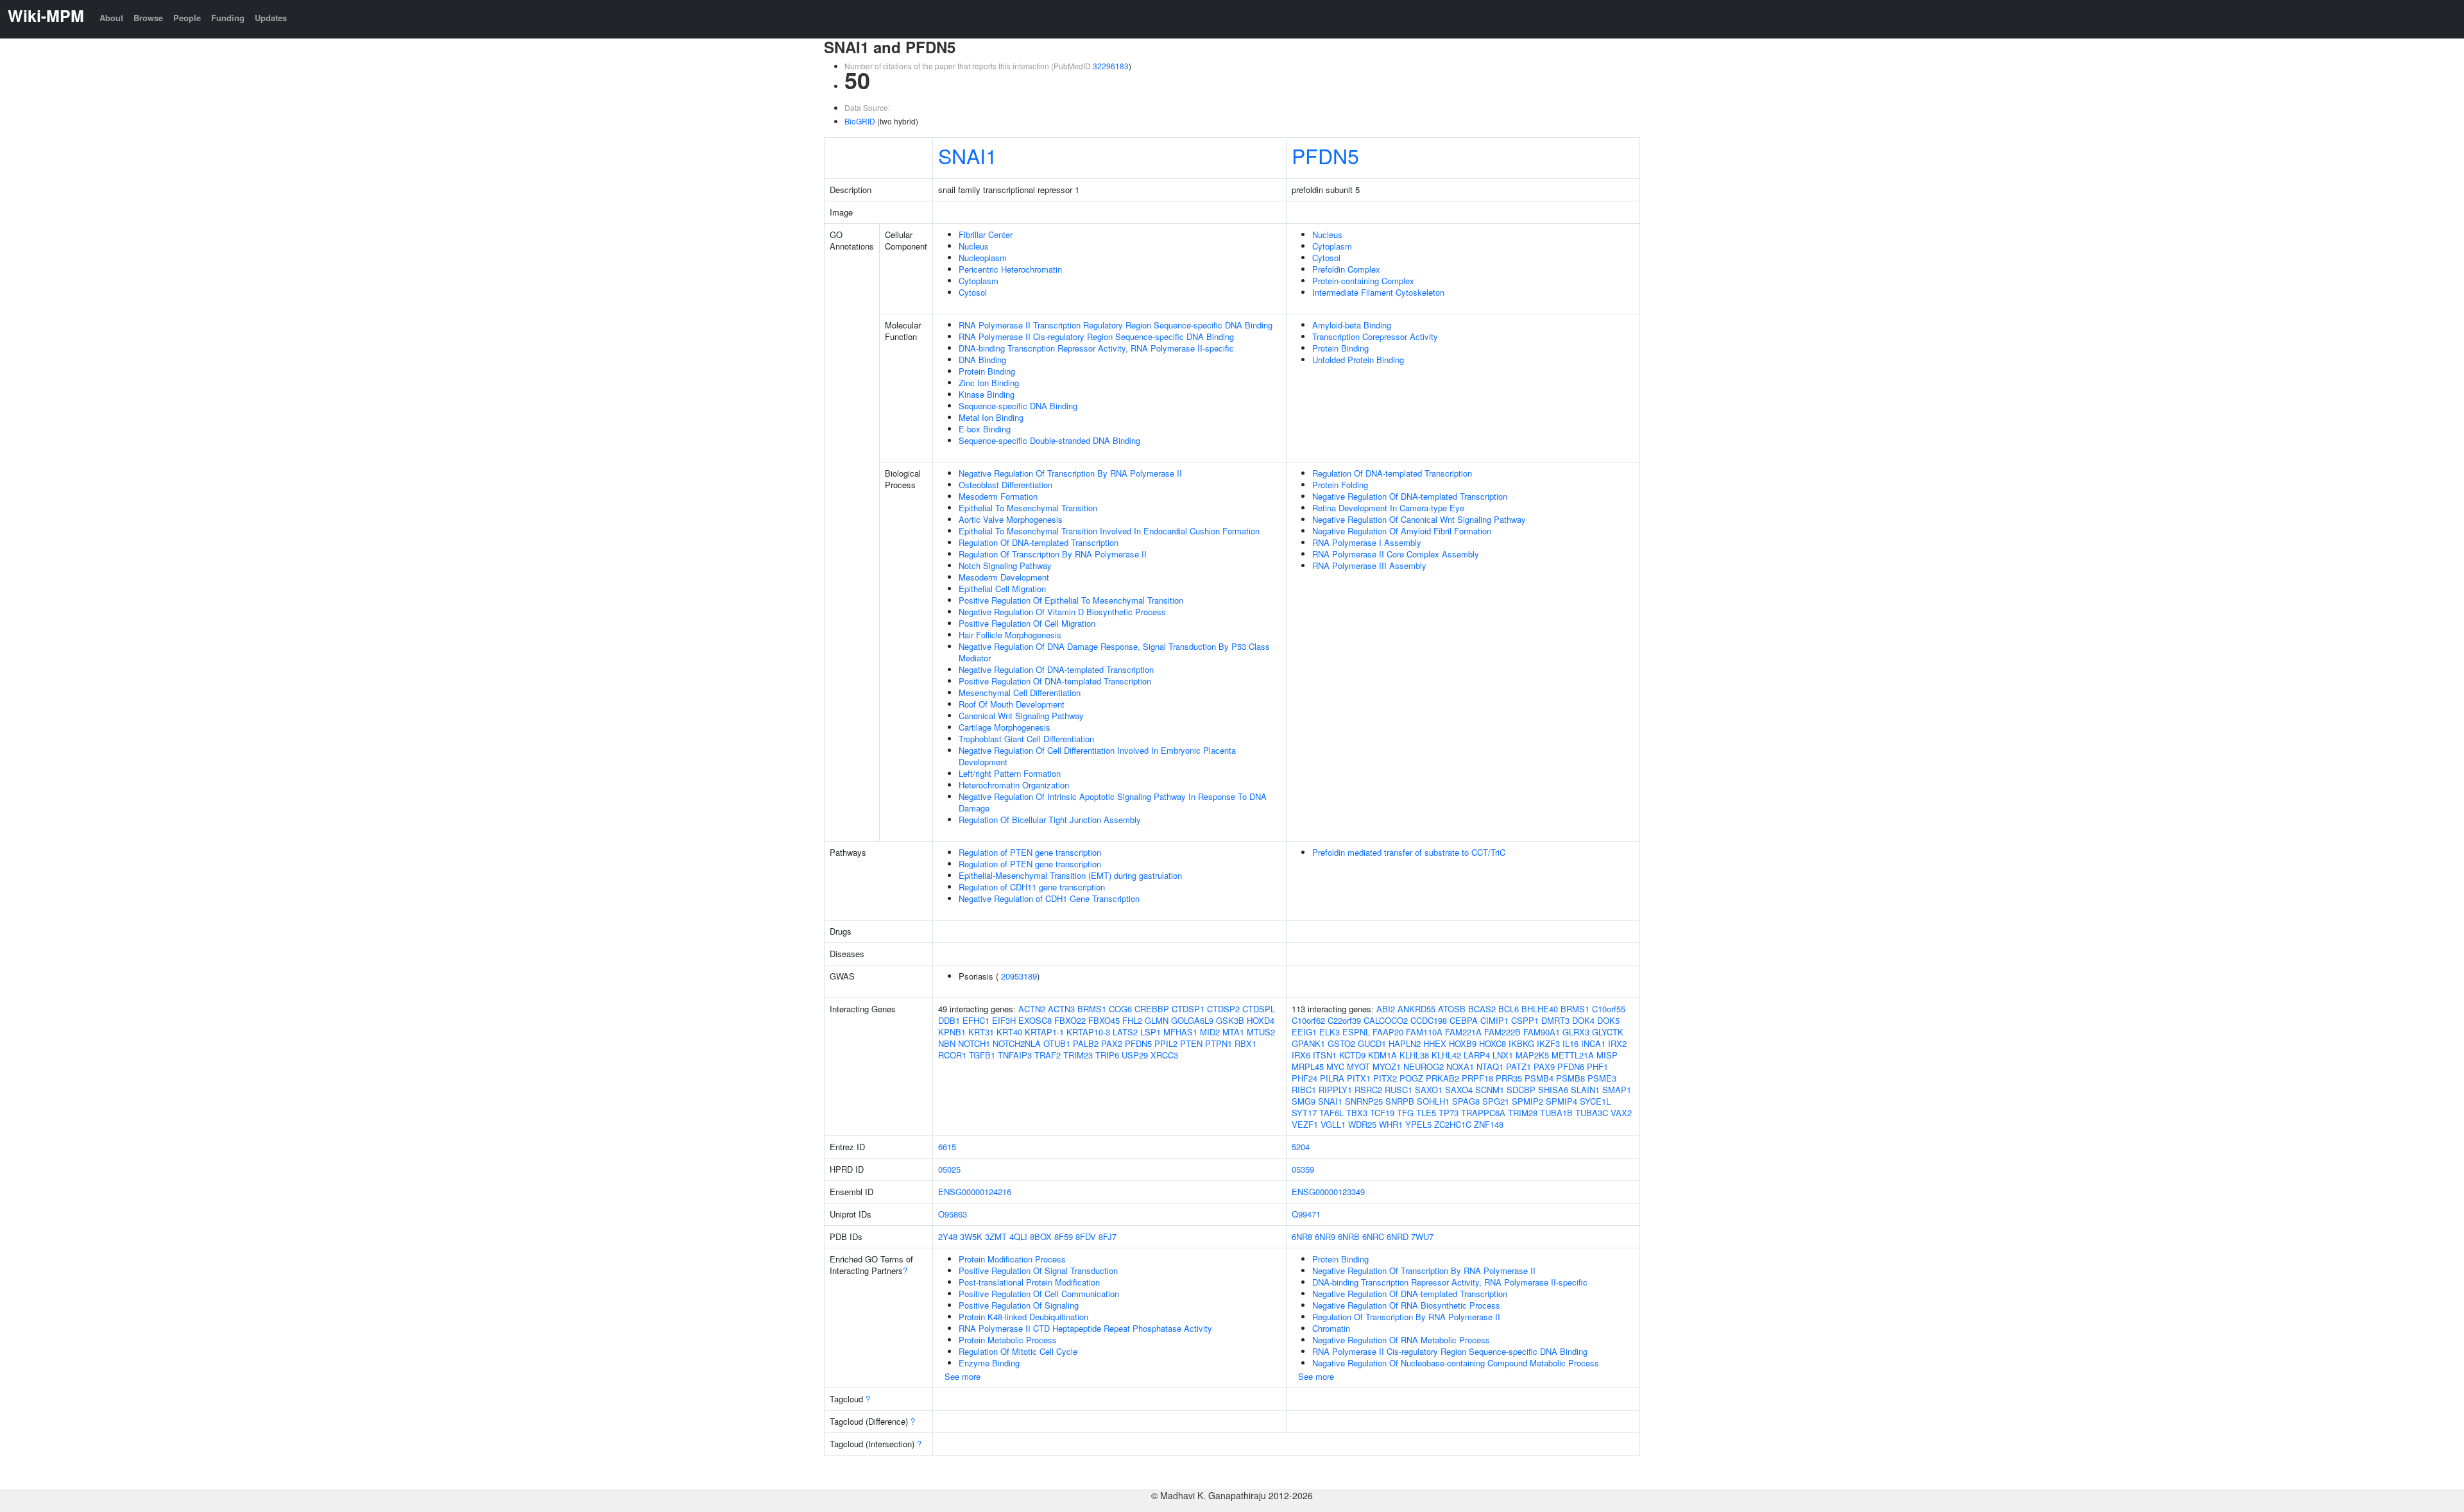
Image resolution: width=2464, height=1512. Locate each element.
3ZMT (996, 1236)
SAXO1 (1429, 1090)
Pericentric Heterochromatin (1010, 269)
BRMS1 (1092, 1009)
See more (963, 1376)
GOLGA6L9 (1192, 1020)
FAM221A (1463, 1032)
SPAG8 (1466, 1101)
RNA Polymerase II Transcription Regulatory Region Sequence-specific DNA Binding (1116, 325)
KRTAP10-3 (1088, 1032)
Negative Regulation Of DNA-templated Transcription (1056, 669)
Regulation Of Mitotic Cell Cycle (1018, 1351)
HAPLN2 (1405, 1043)
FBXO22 (1070, 1020)
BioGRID (860, 121)
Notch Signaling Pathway (1005, 565)
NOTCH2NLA (1017, 1043)
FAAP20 (1388, 1032)
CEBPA (1464, 1020)
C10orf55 (1609, 1009)
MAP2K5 (1532, 1055)
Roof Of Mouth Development (1012, 704)
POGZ (1411, 1078)
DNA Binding (982, 360)
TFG (1405, 1113)
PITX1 (1359, 1078)
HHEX (1435, 1043)
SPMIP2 (1527, 1101)
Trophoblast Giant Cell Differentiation (1026, 739)
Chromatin (1331, 1328)
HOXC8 (1493, 1043)
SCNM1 (1490, 1090)
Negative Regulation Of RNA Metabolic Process (1401, 1340)
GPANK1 (1308, 1043)
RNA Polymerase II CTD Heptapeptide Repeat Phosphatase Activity (1085, 1328)
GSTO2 (1341, 1043)
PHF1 (1597, 1066)
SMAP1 (1617, 1090)
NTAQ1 (1490, 1066)
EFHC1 (976, 1020)
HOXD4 (1261, 1020)
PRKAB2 (1442, 1078)
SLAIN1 (1585, 1090)
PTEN (1191, 1043)
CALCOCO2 (1386, 1020)
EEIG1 (1304, 1032)
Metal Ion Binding (991, 417)
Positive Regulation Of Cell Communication (1039, 1294)
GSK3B (1230, 1020)
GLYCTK (1608, 1032)
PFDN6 (1571, 1066)
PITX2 (1385, 1078)
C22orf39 (1344, 1020)
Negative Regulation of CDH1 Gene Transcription (1049, 898)
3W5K (971, 1236)
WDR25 (1362, 1124)
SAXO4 (1459, 1090)
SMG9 (1304, 1101)
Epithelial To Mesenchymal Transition (1028, 508)
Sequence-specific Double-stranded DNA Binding (1049, 440)
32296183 (1111, 66)
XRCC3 (1164, 1055)
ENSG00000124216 (975, 1192)
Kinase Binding (987, 394)
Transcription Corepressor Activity (1375, 336)
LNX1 (1503, 1055)
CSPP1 (1525, 1020)
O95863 (953, 1214)
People (187, 18)
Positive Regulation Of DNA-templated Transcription (1055, 681)
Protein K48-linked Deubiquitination (1023, 1317)
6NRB (1349, 1236)
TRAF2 (1048, 1055)
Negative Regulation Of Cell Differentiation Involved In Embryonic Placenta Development (1097, 756)
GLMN (1157, 1020)
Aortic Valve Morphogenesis (1011, 519)
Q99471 (1306, 1214)
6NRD (1398, 1236)
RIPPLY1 (1335, 1090)
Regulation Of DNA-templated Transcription (1039, 542)
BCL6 (1509, 1009)
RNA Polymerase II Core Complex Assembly (1396, 554)
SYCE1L (1595, 1101)
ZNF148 (1489, 1124)
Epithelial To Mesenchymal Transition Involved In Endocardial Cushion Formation (1109, 531)
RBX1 (1245, 1043)
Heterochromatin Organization (1014, 785)
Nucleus (974, 246)
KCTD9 (1352, 1055)
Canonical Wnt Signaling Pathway (1021, 716)
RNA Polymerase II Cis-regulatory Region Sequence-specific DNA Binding (1096, 336)
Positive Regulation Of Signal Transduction (1038, 1270)
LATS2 (1125, 1032)
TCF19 (1382, 1113)
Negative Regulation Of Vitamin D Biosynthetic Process (1062, 612)
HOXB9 (1463, 1043)
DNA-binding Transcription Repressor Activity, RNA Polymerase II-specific (1096, 348)
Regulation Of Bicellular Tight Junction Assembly (1050, 820)
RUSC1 (1399, 1090)
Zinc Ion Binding (989, 383)
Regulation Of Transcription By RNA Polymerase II (1053, 554)
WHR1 (1391, 1124)
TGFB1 (982, 1055)
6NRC (1373, 1236)
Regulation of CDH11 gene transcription (1032, 887)
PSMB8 (1570, 1078)
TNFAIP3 (1015, 1055)
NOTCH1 (974, 1043)
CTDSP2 (1223, 1009)
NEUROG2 (1424, 1066)
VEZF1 (1305, 1124)
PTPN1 (1219, 1043)
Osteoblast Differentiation (1005, 485)
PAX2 (1112, 1043)
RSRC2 (1368, 1090)
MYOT (1358, 1066)
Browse (148, 18)
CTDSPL (1259, 1009)
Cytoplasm (979, 281)
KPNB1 (952, 1032)
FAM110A (1424, 1032)
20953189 (1019, 976)
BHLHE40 (1540, 1009)
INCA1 (1593, 1043)
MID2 (1210, 1032)
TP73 (1449, 1113)
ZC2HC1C (1453, 1124)
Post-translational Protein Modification (1029, 1282)
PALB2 (1086, 1043)
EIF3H (1004, 1020)
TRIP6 (1107, 1055)
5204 (1301, 1147)
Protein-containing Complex (1363, 281)
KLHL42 (1446, 1055)
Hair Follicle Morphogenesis (1010, 635)
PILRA (1332, 1078)
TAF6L (1331, 1113)
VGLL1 (1333, 1124)
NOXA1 (1460, 1066)
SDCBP (1521, 1090)
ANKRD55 (1416, 1009)
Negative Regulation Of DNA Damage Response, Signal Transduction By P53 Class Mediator (1114, 652)
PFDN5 (1325, 155)
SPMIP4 (1561, 1101)
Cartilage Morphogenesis (1005, 727)
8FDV (1086, 1236)
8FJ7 (1108, 1236)
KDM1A (1382, 1055)
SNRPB (1400, 1101)
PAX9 (1544, 1066)
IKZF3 (1548, 1043)
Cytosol (973, 292)
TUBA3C (1592, 1113)
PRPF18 (1477, 1078)
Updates (271, 18)
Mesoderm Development (1004, 577)
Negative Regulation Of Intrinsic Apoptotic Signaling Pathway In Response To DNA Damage (1113, 802)
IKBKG (1521, 1043)
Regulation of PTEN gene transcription (1030, 852)
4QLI (1018, 1236)
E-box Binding (985, 429)
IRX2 (1617, 1043)
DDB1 (949, 1020)
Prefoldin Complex (1346, 269)
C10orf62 (1308, 1020)
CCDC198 (1429, 1020)
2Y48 (948, 1236)
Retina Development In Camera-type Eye (1388, 508)
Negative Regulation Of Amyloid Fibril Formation (1402, 531)
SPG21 (1496, 1101)
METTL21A (1573, 1055)
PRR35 (1509, 1078)
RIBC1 (1304, 1090)
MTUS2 (1261, 1032)
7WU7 (1422, 1236)
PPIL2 (1166, 1043)
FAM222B (1502, 1032)
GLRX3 (1576, 1032)
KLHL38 (1414, 1055)
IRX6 (1301, 1055)
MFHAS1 (1180, 1032)
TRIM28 (1523, 1113)
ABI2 (1386, 1009)
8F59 (1064, 1236)
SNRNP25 (1364, 1101)
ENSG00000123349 (1328, 1192)
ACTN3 (1061, 1009)
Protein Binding (987, 371)
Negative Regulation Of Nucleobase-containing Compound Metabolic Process (1456, 1363)
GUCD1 (1372, 1043)
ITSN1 (1325, 1055)
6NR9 (1325, 1236)
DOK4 (1583, 1020)
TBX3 (1357, 1113)
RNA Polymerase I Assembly (1367, 542)
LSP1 (1151, 1032)
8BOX (1041, 1236)
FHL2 (1132, 1020)
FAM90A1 (1542, 1032)
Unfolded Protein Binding (1358, 360)
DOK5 (1608, 1020)
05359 (1303, 1169)
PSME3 (1602, 1078)
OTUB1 (1057, 1043)
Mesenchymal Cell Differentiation (1020, 692)
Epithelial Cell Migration (1002, 589)
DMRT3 (1555, 1020)
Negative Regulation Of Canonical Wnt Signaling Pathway (1419, 519)
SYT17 (1304, 1113)
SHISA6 (1553, 1090)
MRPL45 (1308, 1066)
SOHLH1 (1433, 1101)
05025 (949, 1169)
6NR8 (1302, 1236)
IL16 (1570, 1043)
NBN (947, 1043)
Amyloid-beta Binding (1352, 325)
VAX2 (1621, 1113)
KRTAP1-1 (1044, 1032)
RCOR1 (952, 1055)
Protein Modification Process (1012, 1259)
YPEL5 (1418, 1124)
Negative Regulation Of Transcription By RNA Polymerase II (1070, 473)
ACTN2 (1032, 1009)
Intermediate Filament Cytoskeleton (1378, 292)
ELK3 (1330, 1032)
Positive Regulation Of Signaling (1019, 1305)
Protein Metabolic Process (1008, 1340)
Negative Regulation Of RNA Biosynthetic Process (1406, 1305)
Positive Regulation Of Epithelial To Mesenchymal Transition (1071, 600)
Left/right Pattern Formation (1010, 773)
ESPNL (1356, 1032)
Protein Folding (1340, 485)
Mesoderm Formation (998, 496)
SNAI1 (968, 155)
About (111, 18)
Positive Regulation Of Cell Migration (1027, 623)
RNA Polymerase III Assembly (1369, 565)
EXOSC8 (1035, 1020)
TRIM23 (1078, 1055)
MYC (1335, 1066)
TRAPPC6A (1483, 1113)
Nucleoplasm (983, 258)
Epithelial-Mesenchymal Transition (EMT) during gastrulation (1070, 875)
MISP (1607, 1055)
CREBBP (1152, 1009)
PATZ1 (1519, 1066)
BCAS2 (1482, 1009)
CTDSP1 (1188, 1009)
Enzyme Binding (989, 1363)
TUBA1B (1556, 1113)
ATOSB (1452, 1009)
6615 (947, 1147)
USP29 (1135, 1055)
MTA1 (1233, 1032)
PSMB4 (1539, 1078)
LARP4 (1477, 1055)
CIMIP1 (1494, 1020)
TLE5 (1426, 1113)
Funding (228, 18)
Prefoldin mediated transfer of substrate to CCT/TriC (1409, 852)
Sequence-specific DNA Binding (1018, 406)
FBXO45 (1104, 1020)
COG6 (1120, 1009)
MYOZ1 (1387, 1066)
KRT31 (981, 1032)
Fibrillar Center (986, 234)
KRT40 (1009, 1032)
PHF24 (1305, 1078)
